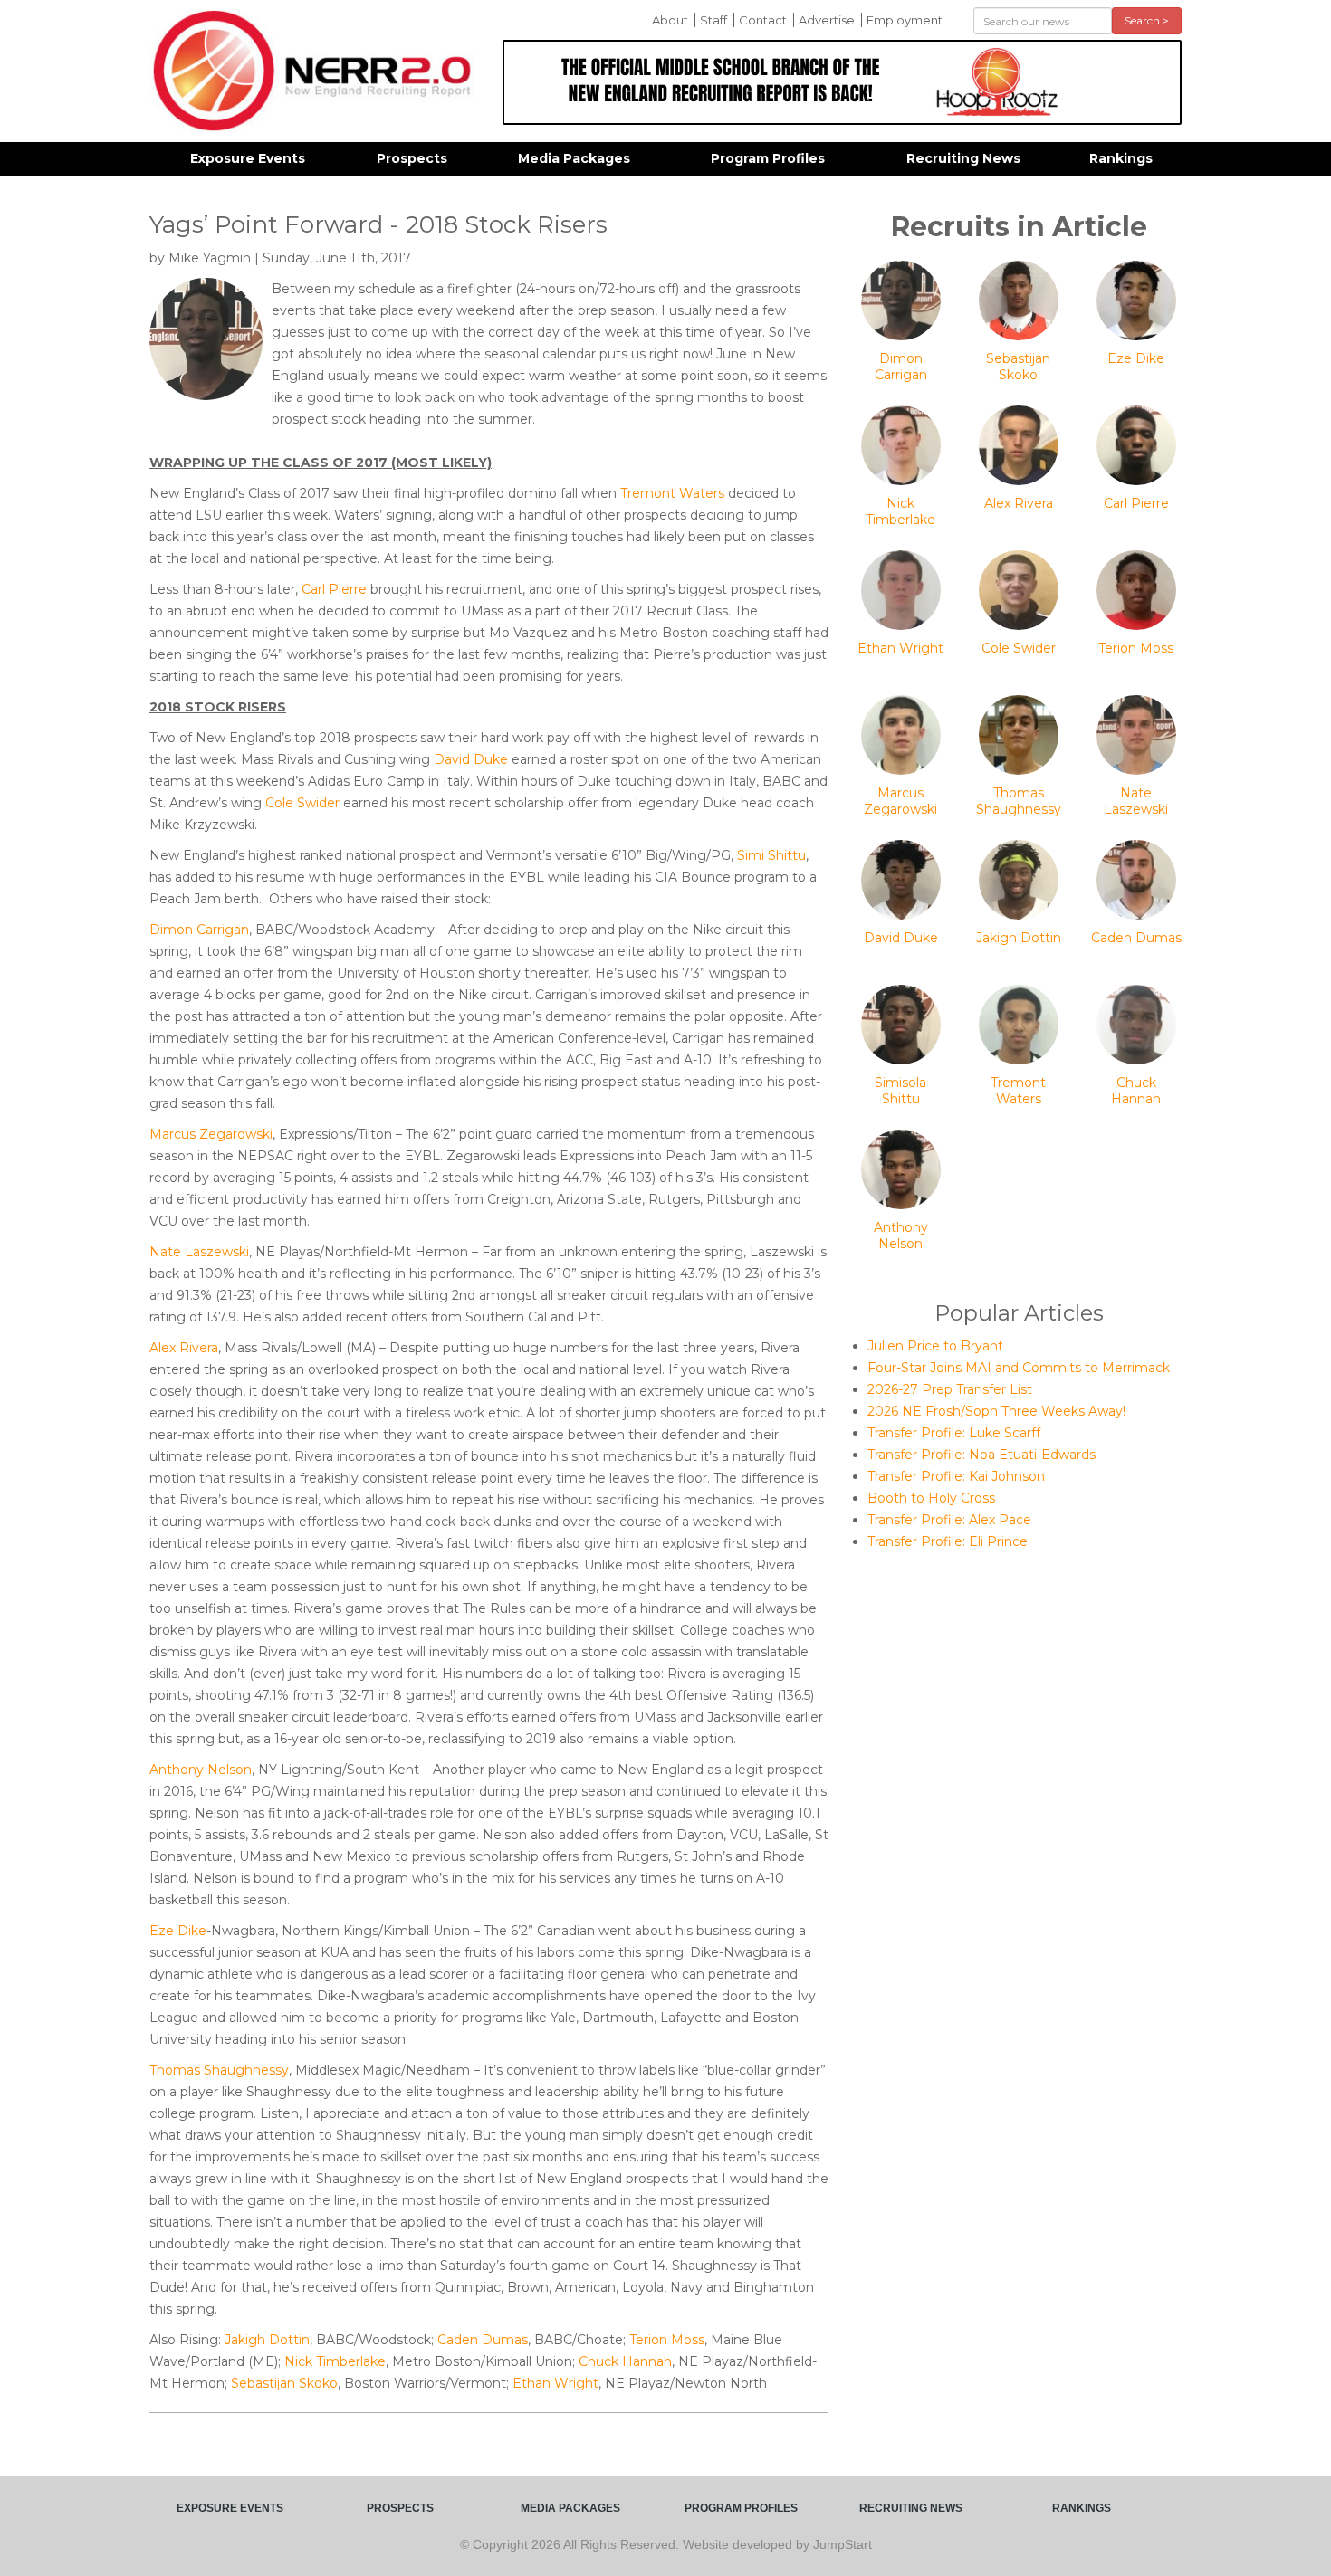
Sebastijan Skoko (284, 2383)
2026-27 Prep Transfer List (950, 1389)
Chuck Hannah (625, 2361)
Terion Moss (667, 2340)
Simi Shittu (771, 855)
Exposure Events (248, 158)
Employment (905, 20)
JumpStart (843, 2544)
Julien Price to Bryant (935, 1346)
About (670, 20)
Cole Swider (302, 803)
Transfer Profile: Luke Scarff (954, 1433)
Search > (1147, 20)
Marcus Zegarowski (211, 1134)
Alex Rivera (184, 1348)
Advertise (827, 20)
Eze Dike (178, 1931)
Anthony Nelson (201, 1770)
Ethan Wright (555, 2383)
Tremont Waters (672, 493)
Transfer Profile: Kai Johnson (956, 1476)
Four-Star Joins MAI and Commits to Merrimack (1019, 1368)
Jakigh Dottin (267, 2340)
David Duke (471, 759)
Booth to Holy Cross (931, 1498)
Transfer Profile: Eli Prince (948, 1541)
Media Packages (574, 158)
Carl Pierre (334, 589)
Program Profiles (768, 158)
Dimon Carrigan (199, 930)
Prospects (412, 158)
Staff (713, 20)
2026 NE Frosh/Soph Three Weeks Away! (996, 1411)
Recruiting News (963, 158)
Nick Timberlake (335, 2361)
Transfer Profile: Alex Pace (949, 1520)
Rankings (1121, 158)
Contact (763, 20)
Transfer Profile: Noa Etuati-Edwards (981, 1455)
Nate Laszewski (199, 1252)
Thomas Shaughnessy (219, 2070)
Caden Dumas (483, 2340)
